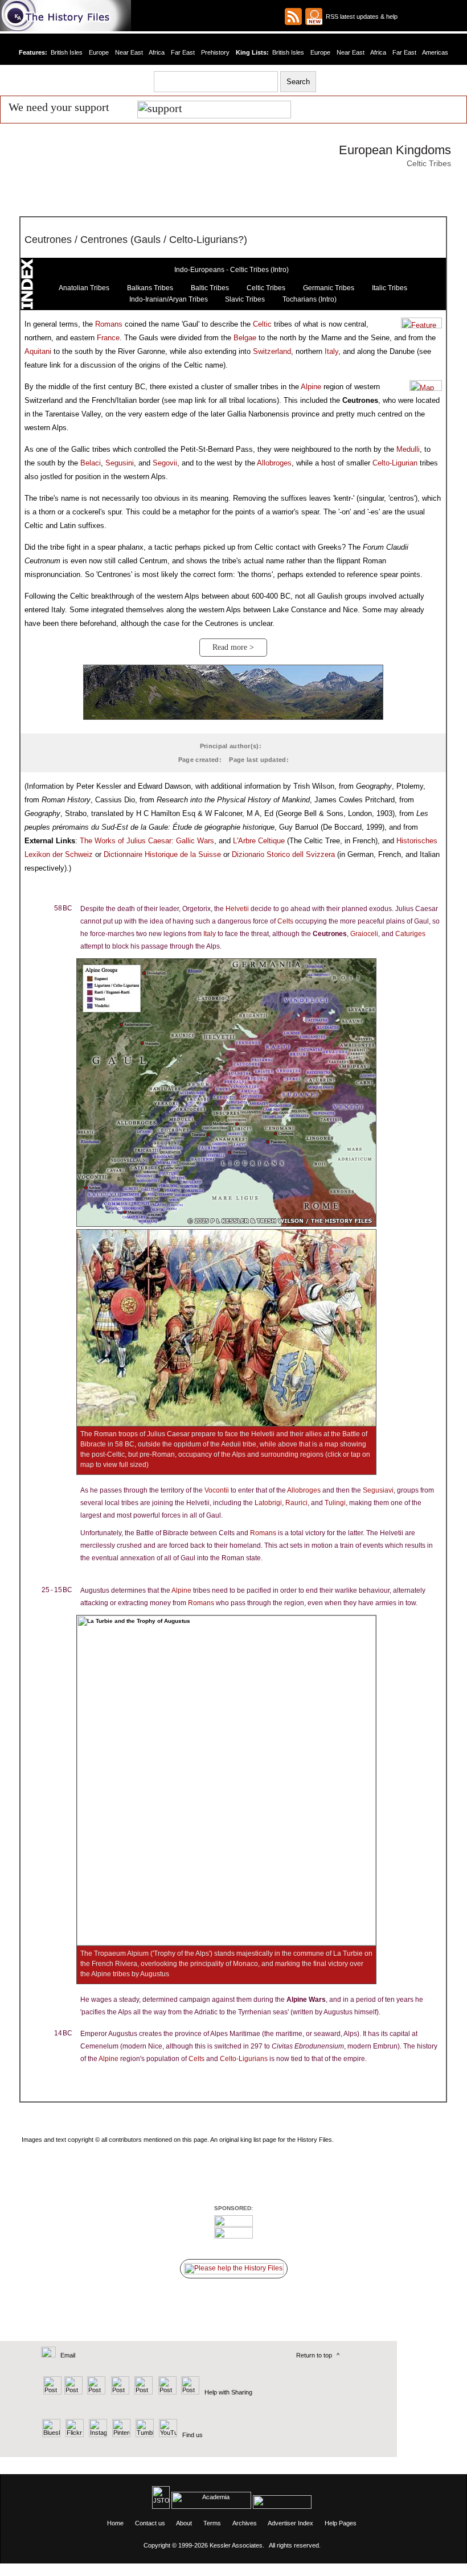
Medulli (408, 449)
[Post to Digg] (95, 2392)
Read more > (233, 647)
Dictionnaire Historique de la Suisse (162, 854)
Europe (99, 52)
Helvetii (237, 909)
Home (115, 2523)
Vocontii (217, 1490)
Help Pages (341, 2523)
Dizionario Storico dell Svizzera (283, 854)
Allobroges (274, 463)
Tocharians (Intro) (310, 299)
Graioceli (364, 934)
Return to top (314, 2355)
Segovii (165, 463)
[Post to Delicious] (73, 2392)
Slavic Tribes (245, 299)
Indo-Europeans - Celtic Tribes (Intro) (232, 270)
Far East (183, 52)
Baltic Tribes (210, 288)
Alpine (311, 387)
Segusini (120, 463)
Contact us (150, 2523)
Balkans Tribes (150, 288)
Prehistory (215, 52)
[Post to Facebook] (119, 2392)
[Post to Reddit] (166, 2392)
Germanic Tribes (329, 288)
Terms (212, 2523)
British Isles (67, 52)
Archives (245, 2523)
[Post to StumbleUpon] (189, 2392)
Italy (331, 351)
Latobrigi (268, 1503)
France (108, 338)
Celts (285, 921)
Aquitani (38, 351)
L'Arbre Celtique (259, 841)
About (184, 2523)
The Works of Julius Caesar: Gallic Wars (147, 841)
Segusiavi (378, 1490)
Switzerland (272, 351)
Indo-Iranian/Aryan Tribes (169, 299)
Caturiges (410, 934)
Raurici (296, 1503)
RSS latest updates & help (360, 17)
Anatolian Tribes (84, 288)
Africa (157, 52)
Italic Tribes (390, 288)
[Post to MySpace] (142, 2392)
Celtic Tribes (266, 288)
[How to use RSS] (314, 17)
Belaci (91, 463)
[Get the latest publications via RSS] (293, 17)
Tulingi (335, 1503)
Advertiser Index (290, 2523)
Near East (129, 52)
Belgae (245, 338)
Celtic (262, 324)
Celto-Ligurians (244, 2059)
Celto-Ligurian (395, 463)
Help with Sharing (228, 2392)
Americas (435, 52)
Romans (109, 324)
